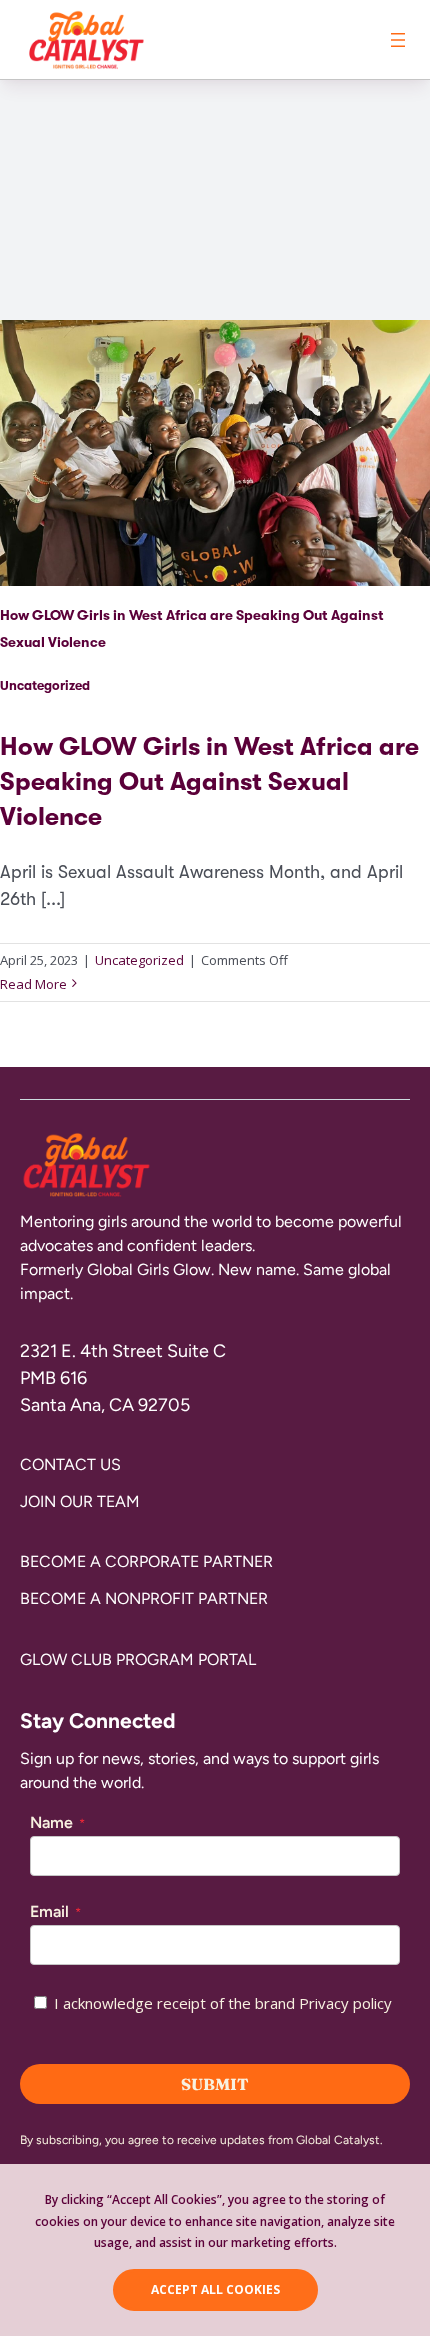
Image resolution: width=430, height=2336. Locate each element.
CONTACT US (70, 1464)
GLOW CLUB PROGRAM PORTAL (138, 1659)
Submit (215, 2084)
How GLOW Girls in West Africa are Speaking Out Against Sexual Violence (209, 781)
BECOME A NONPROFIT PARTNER (144, 1598)
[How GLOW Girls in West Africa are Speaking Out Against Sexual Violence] (215, 658)
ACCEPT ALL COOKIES (215, 2289)
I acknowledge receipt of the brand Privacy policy (223, 2003)
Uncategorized (45, 685)
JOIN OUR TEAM (80, 1501)
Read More (33, 984)
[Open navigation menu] (398, 40)
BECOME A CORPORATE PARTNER (146, 1561)
